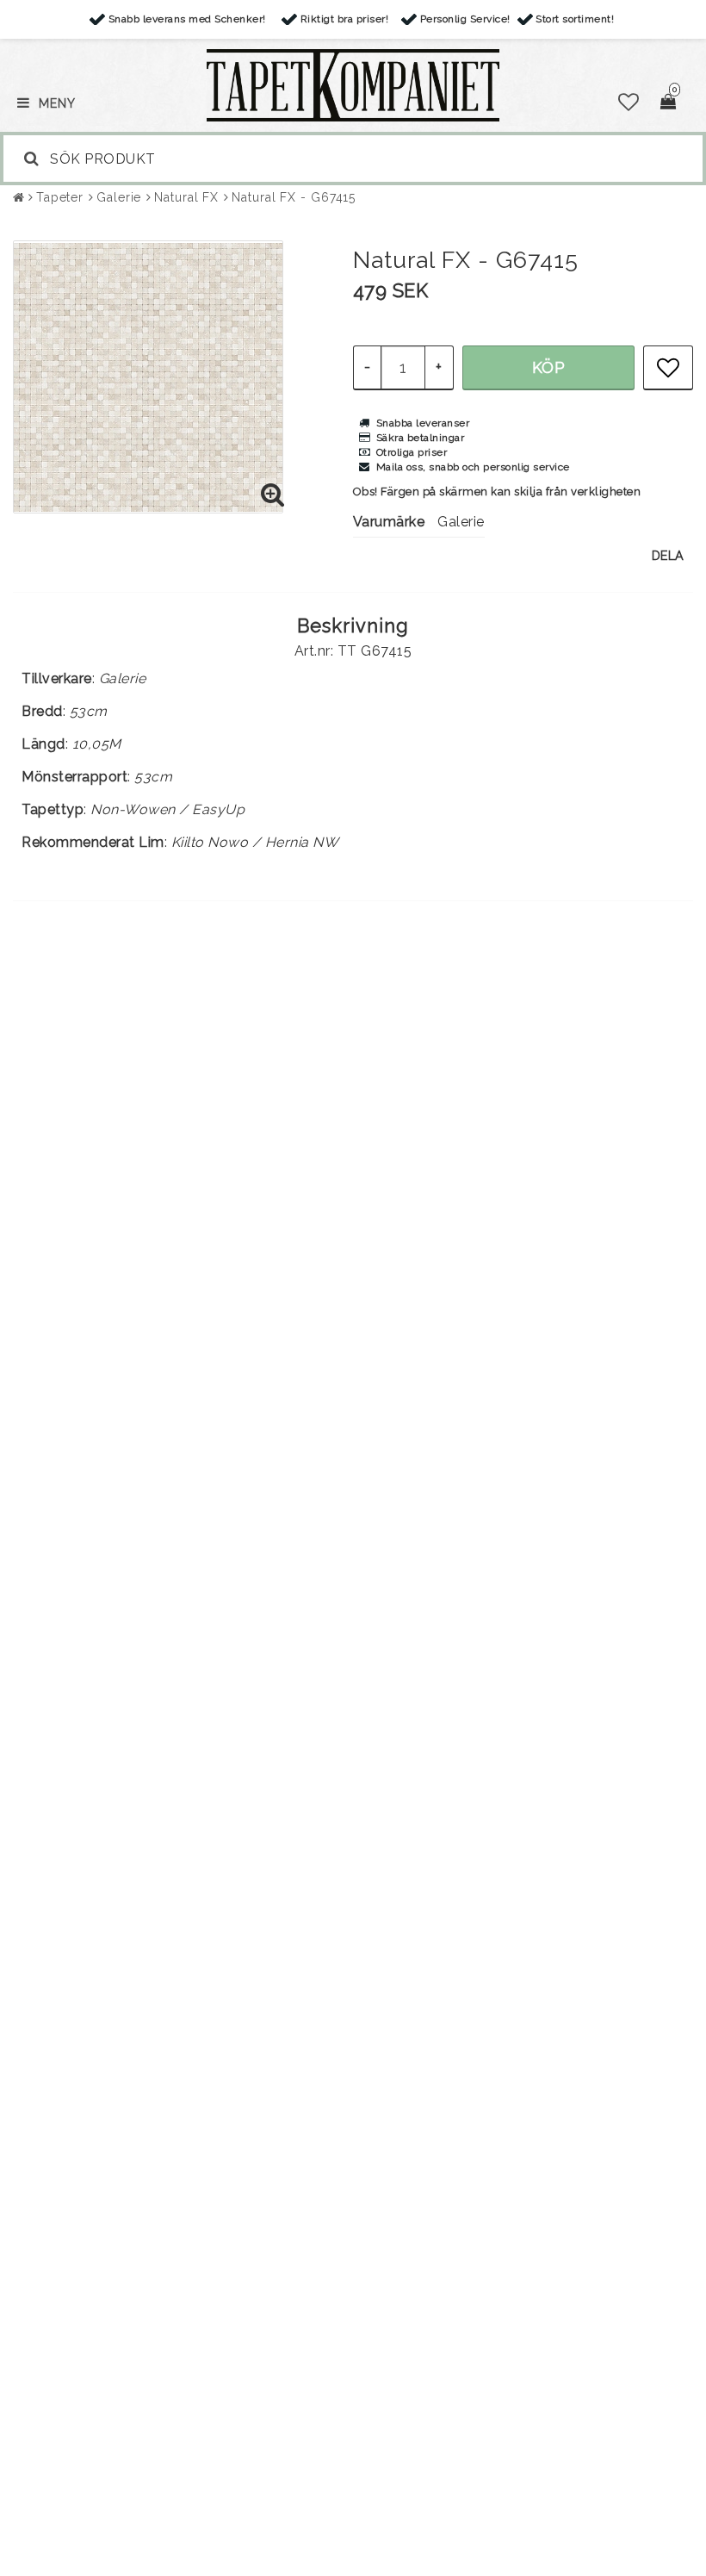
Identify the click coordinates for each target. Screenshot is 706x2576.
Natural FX (186, 197)
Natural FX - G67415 (294, 197)
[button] (629, 103)
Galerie (119, 197)
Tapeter (60, 197)
